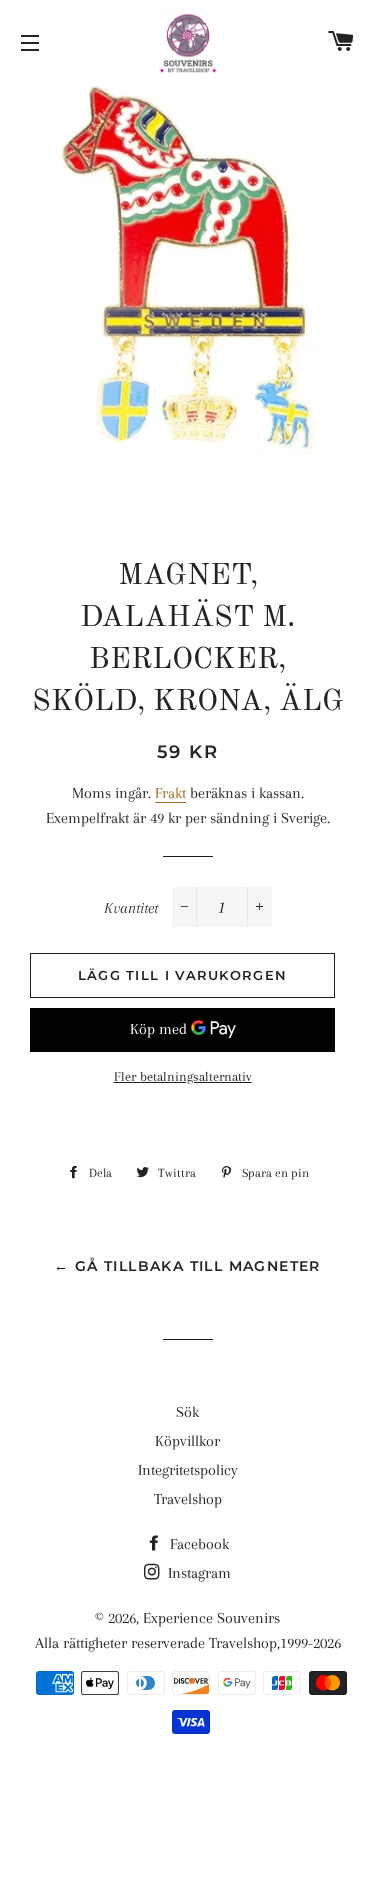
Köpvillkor (187, 1441)
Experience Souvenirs (211, 1618)
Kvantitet (131, 908)
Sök (187, 1412)
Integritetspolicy (188, 1470)
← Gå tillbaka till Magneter (187, 1266)
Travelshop (188, 1499)
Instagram (197, 1573)
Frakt (170, 793)
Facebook (197, 1544)
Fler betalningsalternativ (183, 1076)
